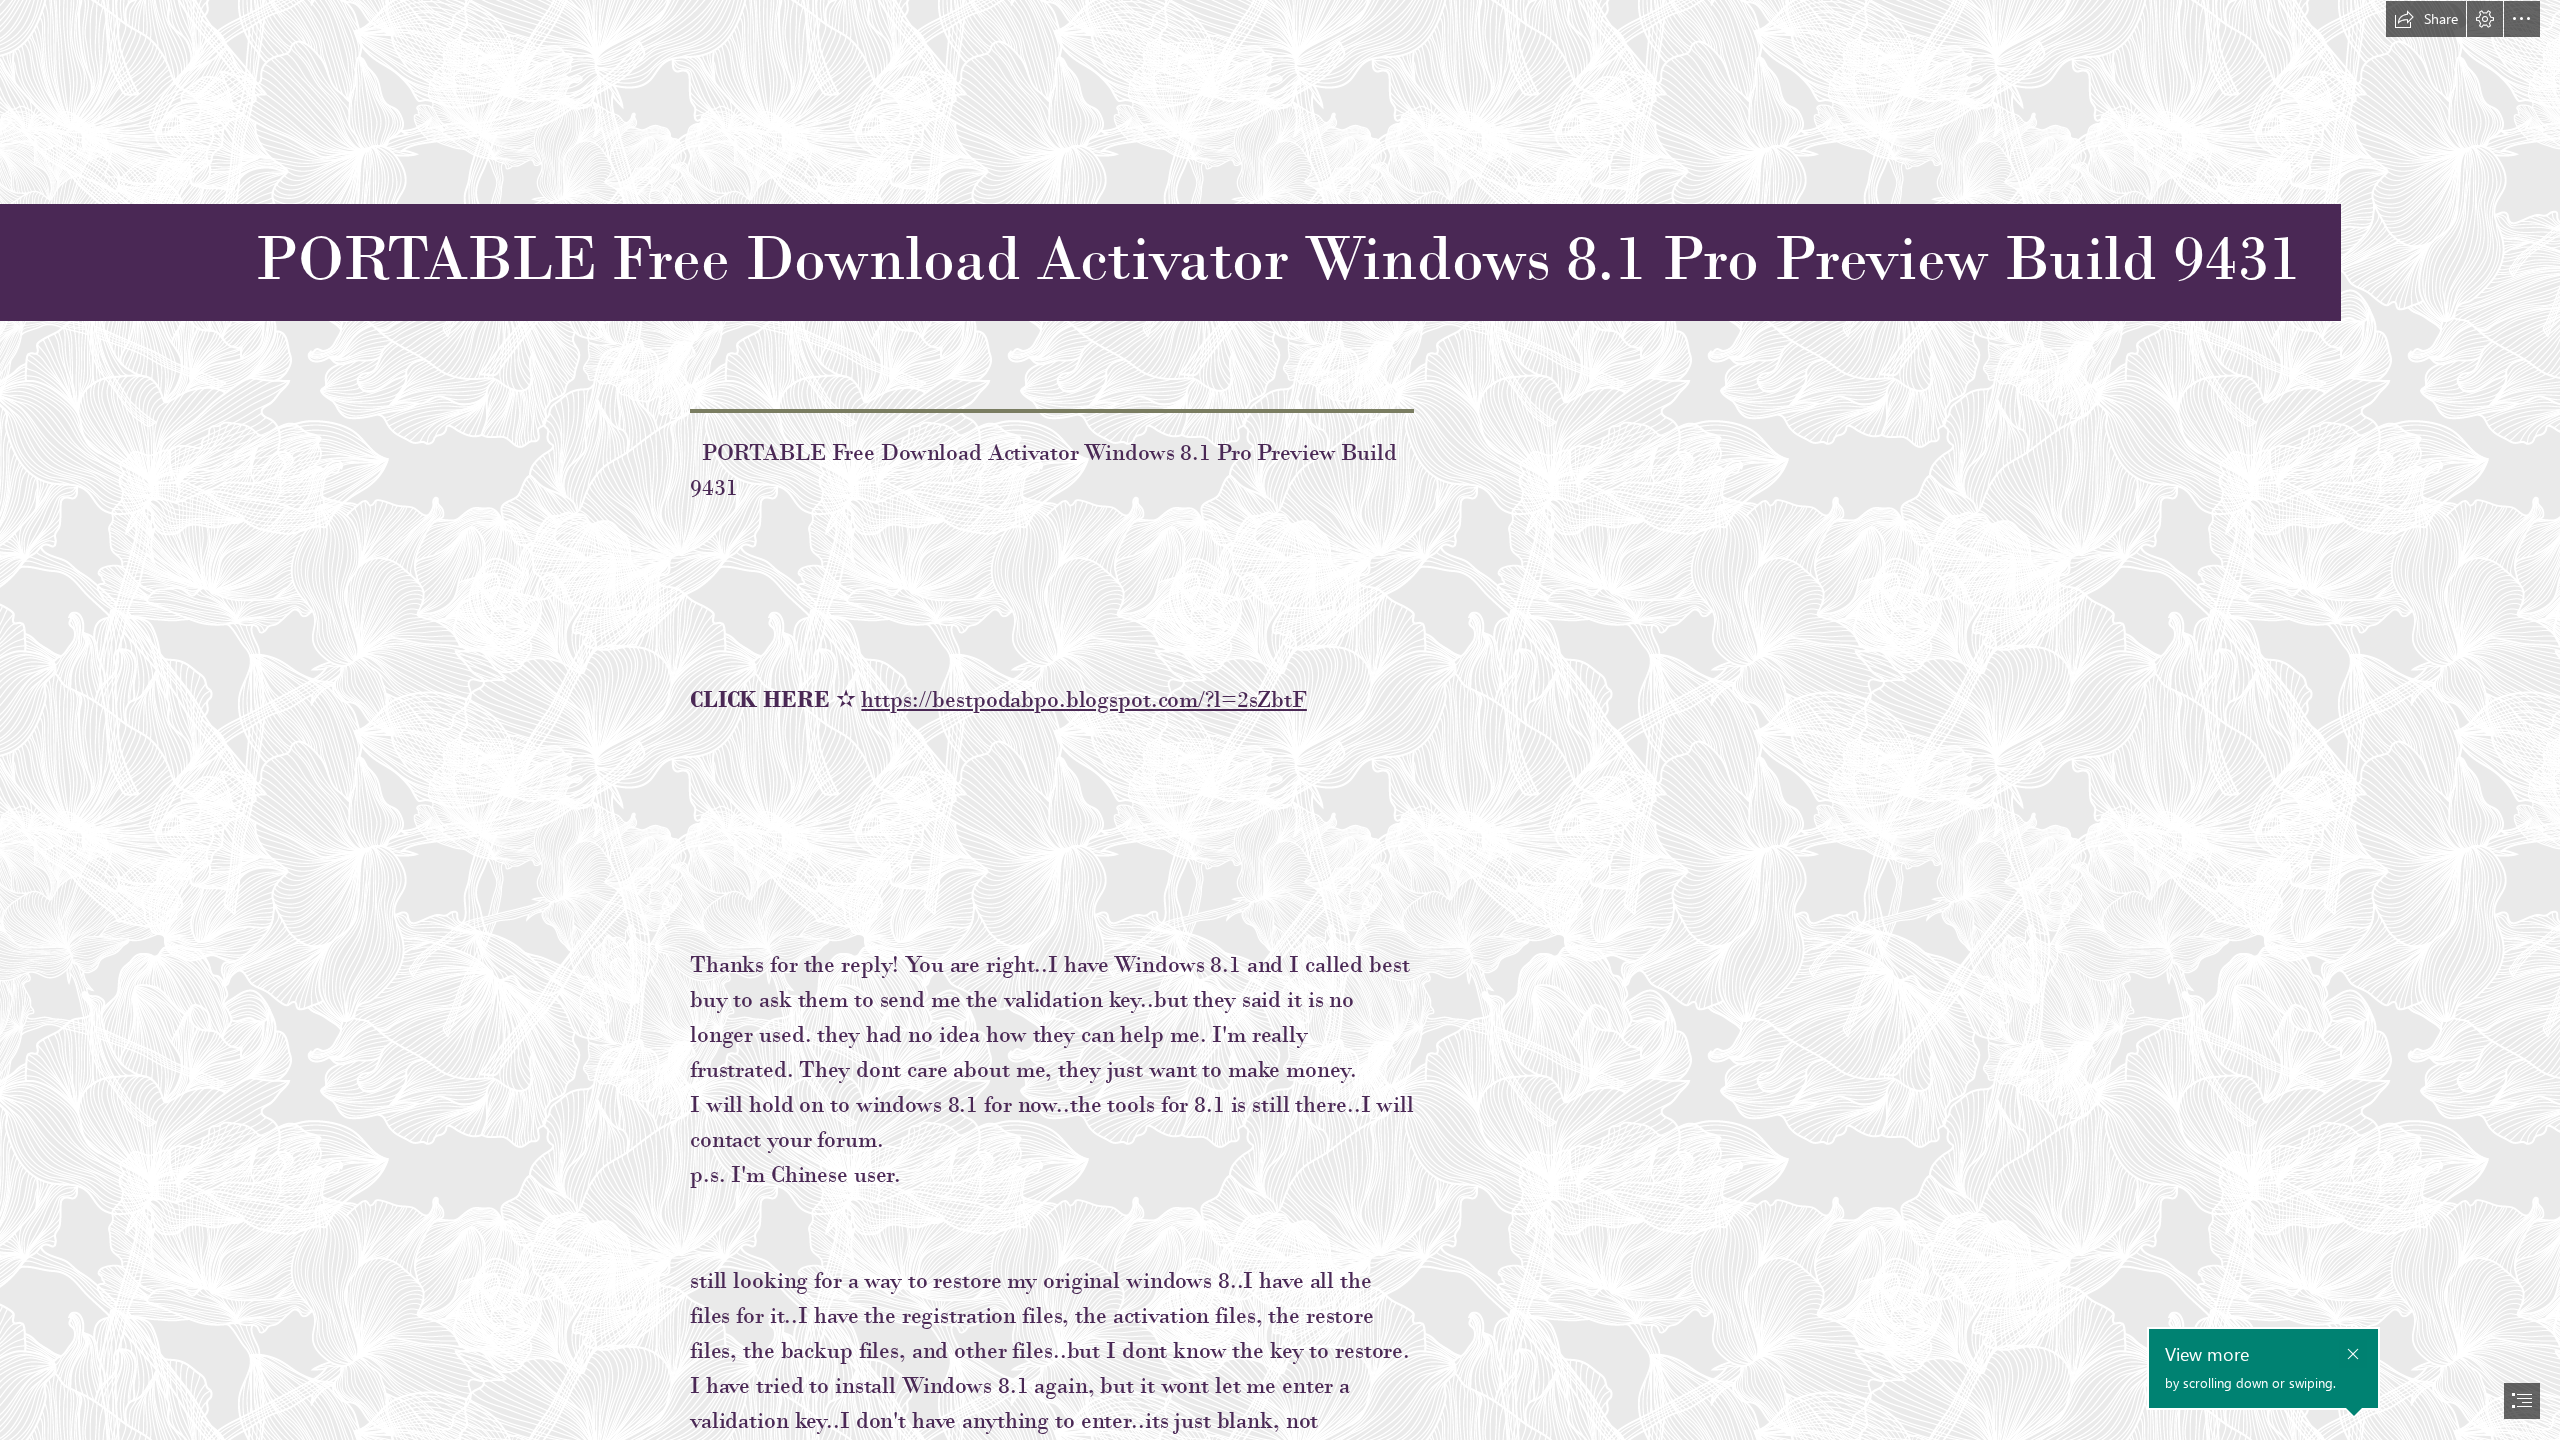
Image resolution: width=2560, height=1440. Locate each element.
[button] (2426, 19)
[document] (1280, 720)
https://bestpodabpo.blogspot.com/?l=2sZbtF (1084, 699)
